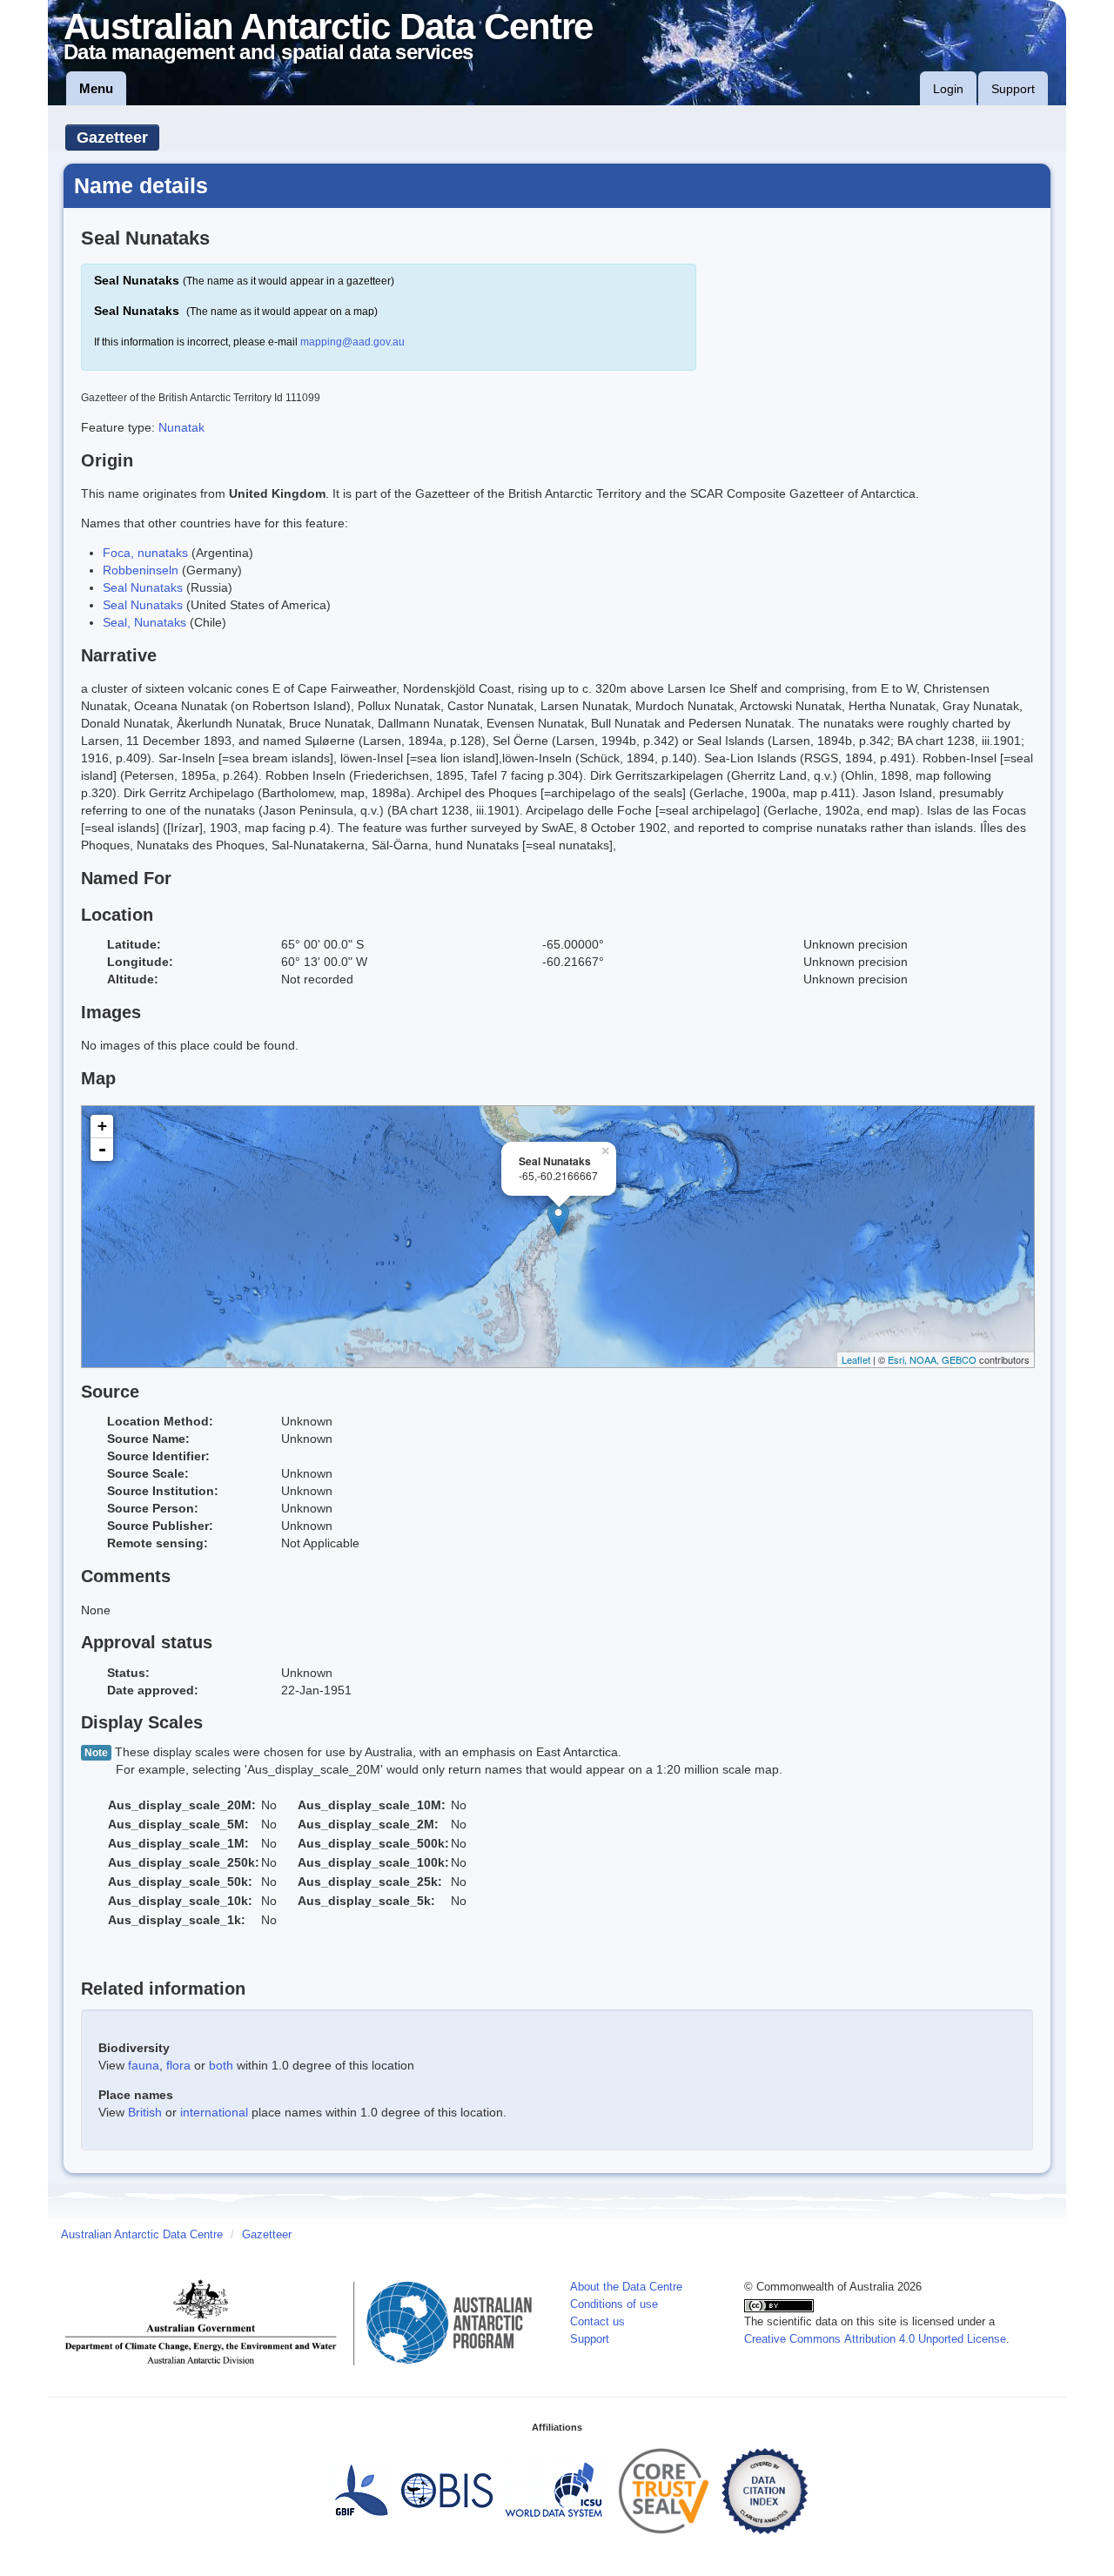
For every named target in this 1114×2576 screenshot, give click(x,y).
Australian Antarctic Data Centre (142, 2235)
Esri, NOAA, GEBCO (932, 1359)
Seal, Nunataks (144, 622)
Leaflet (856, 1359)
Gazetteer (112, 138)
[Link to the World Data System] (554, 2491)
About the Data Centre (626, 2287)
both (221, 2065)
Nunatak (181, 427)
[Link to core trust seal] (664, 2491)
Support (1013, 89)
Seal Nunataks (143, 587)
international (214, 2112)
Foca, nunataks (145, 553)
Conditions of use (614, 2304)
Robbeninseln (141, 570)
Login (948, 89)
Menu (96, 88)
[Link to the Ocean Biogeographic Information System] (448, 2491)
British (145, 2112)
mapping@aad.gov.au (352, 342)
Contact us (597, 2322)
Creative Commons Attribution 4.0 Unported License (875, 2339)
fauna (144, 2065)
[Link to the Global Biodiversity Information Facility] (361, 2491)
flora (178, 2065)
